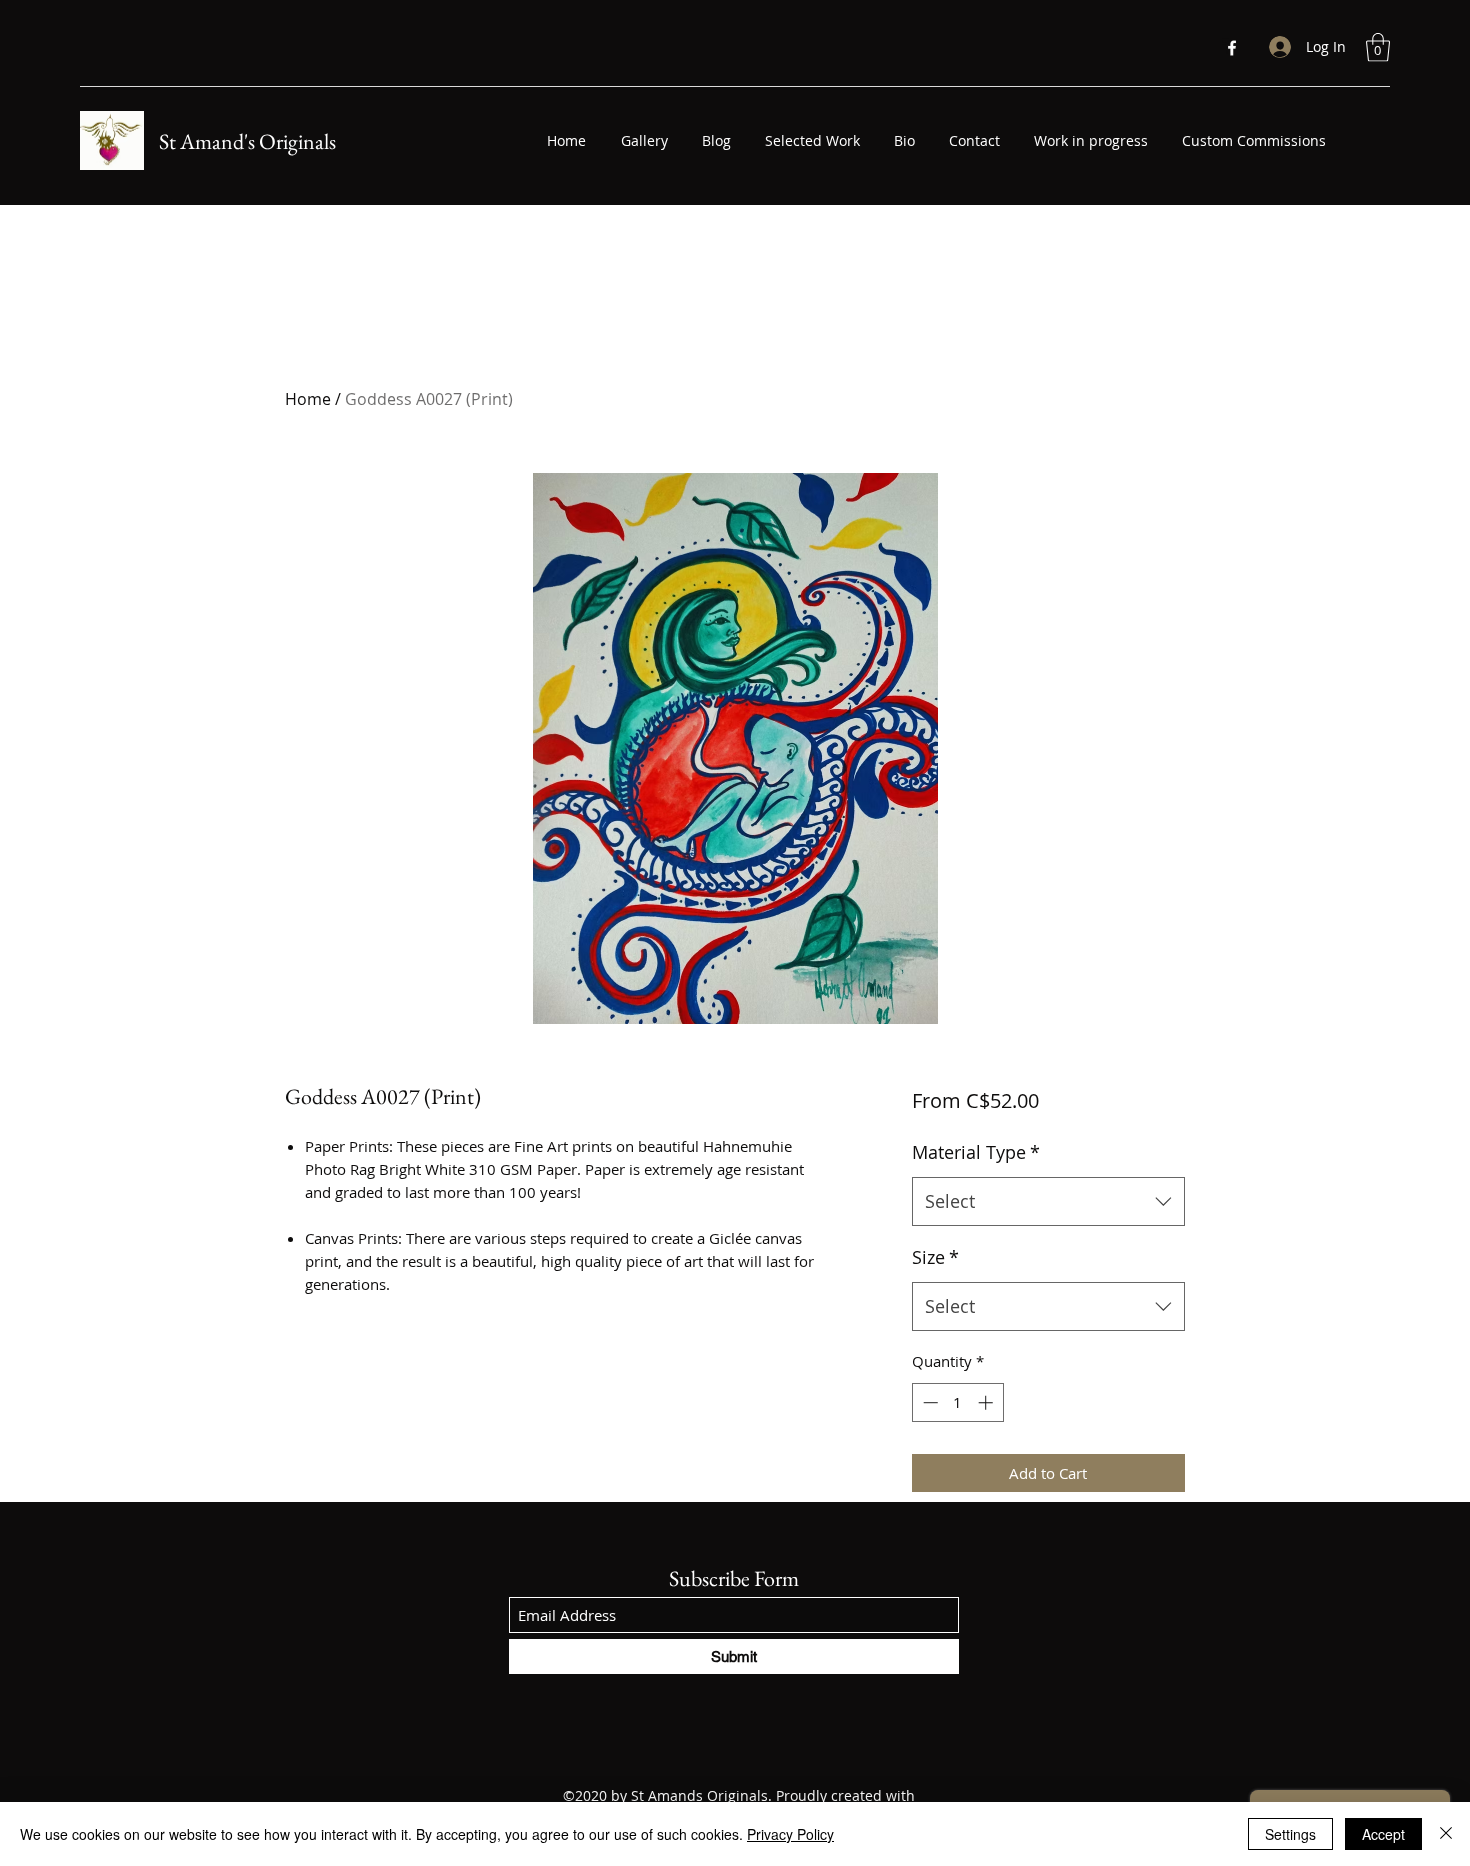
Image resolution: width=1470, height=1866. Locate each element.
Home (308, 399)
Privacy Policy (790, 1834)
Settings (1290, 1834)
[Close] (1446, 1834)
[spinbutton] (957, 1402)
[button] (1378, 47)
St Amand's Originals (247, 141)
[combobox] (1048, 1202)
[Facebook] (1232, 48)
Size (935, 1257)
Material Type (976, 1152)
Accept (1383, 1834)
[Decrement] (928, 1402)
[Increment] (987, 1402)
